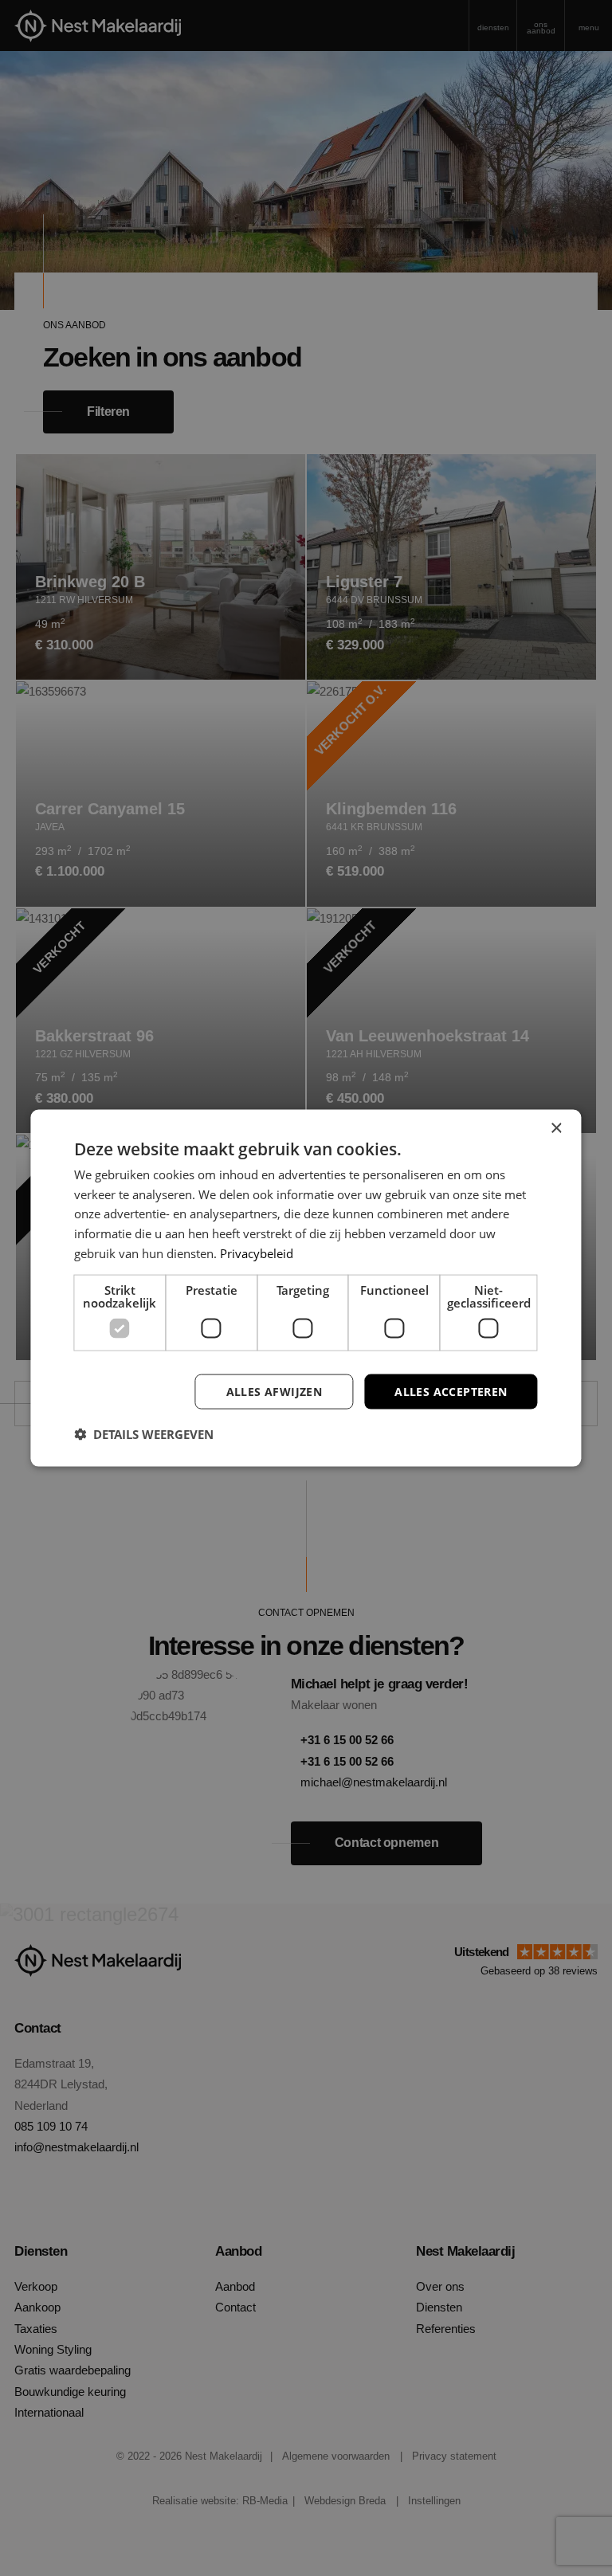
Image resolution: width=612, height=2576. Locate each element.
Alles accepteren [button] (451, 1391)
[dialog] (306, 1288)
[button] (144, 1434)
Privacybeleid (257, 1253)
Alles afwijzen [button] (275, 1391)
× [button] (556, 1128)
